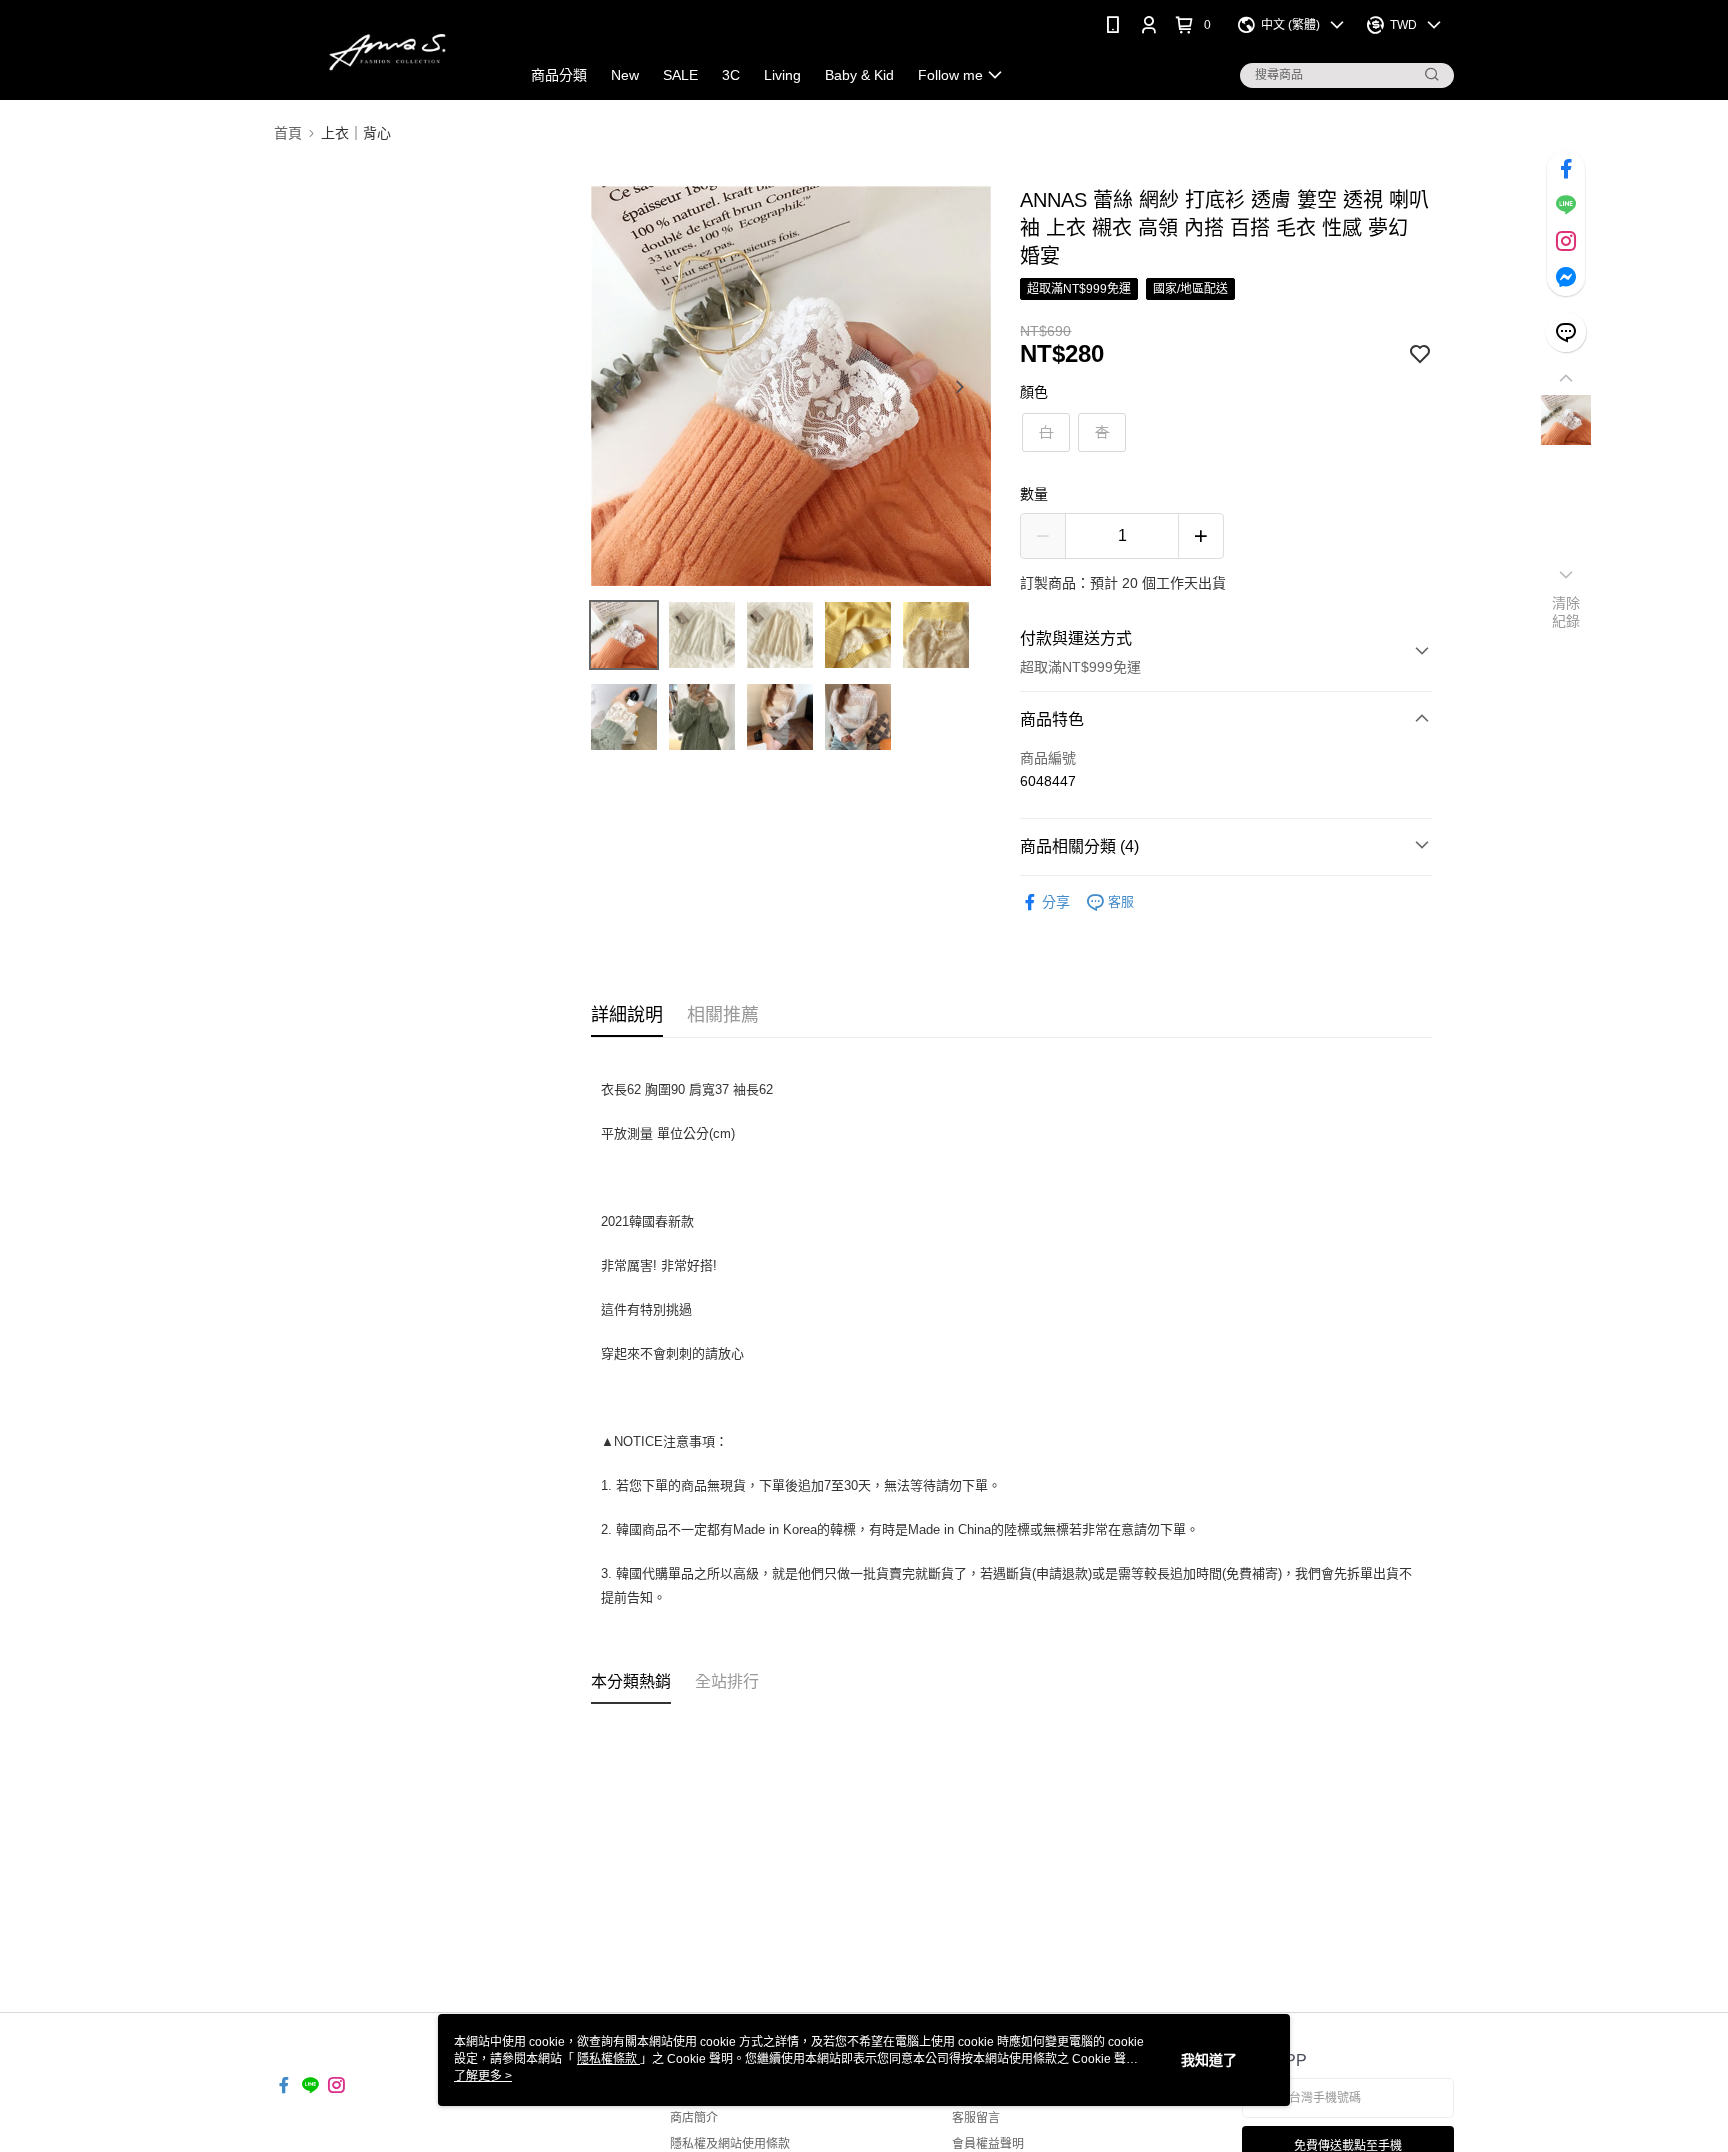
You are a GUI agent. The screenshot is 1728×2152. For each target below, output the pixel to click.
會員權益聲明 (988, 2144)
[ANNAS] (385, 52)
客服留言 (976, 2118)
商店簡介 (694, 2118)
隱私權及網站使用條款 (730, 2144)
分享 (1056, 902)
